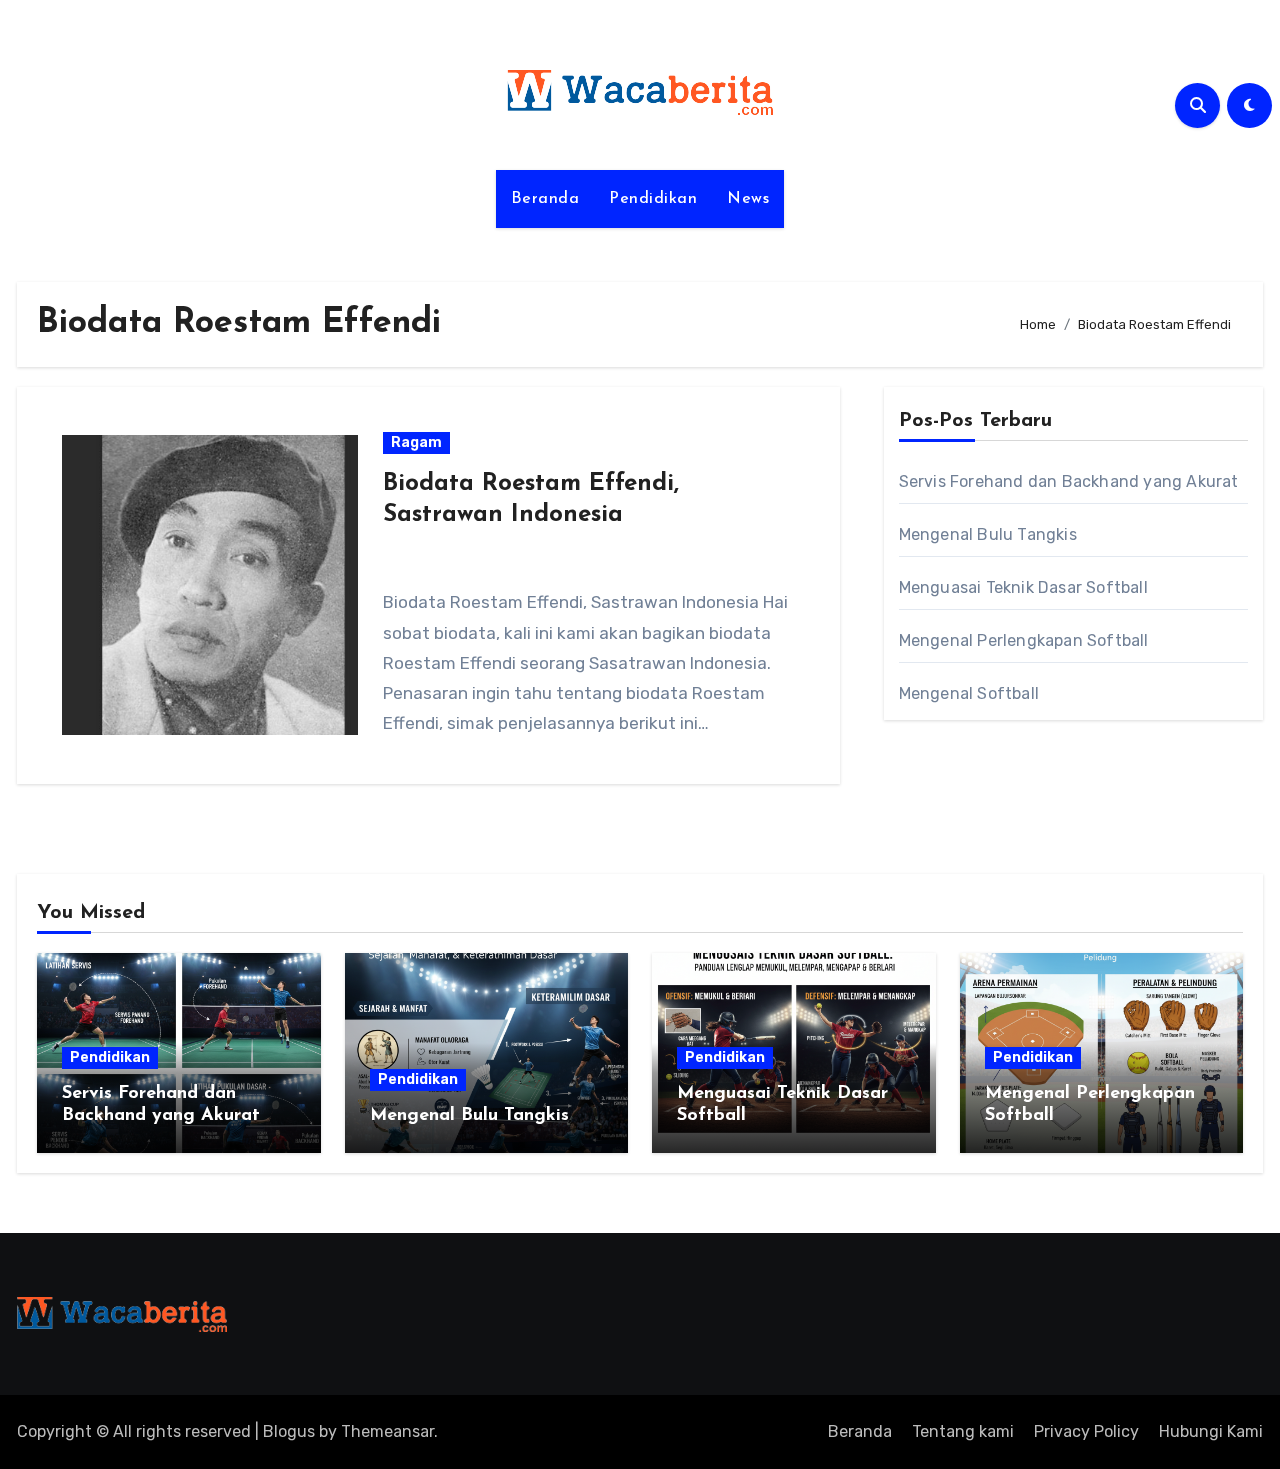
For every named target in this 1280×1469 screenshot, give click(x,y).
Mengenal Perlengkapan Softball (1024, 640)
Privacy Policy (1086, 1431)
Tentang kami (963, 1431)
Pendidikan (653, 199)
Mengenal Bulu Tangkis (988, 534)
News (748, 199)
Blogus (289, 1431)
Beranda (545, 199)
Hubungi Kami (1211, 1431)
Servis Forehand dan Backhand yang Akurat (1069, 481)
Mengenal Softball (969, 693)
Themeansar (387, 1431)
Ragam (416, 442)
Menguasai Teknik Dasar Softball (1023, 587)
